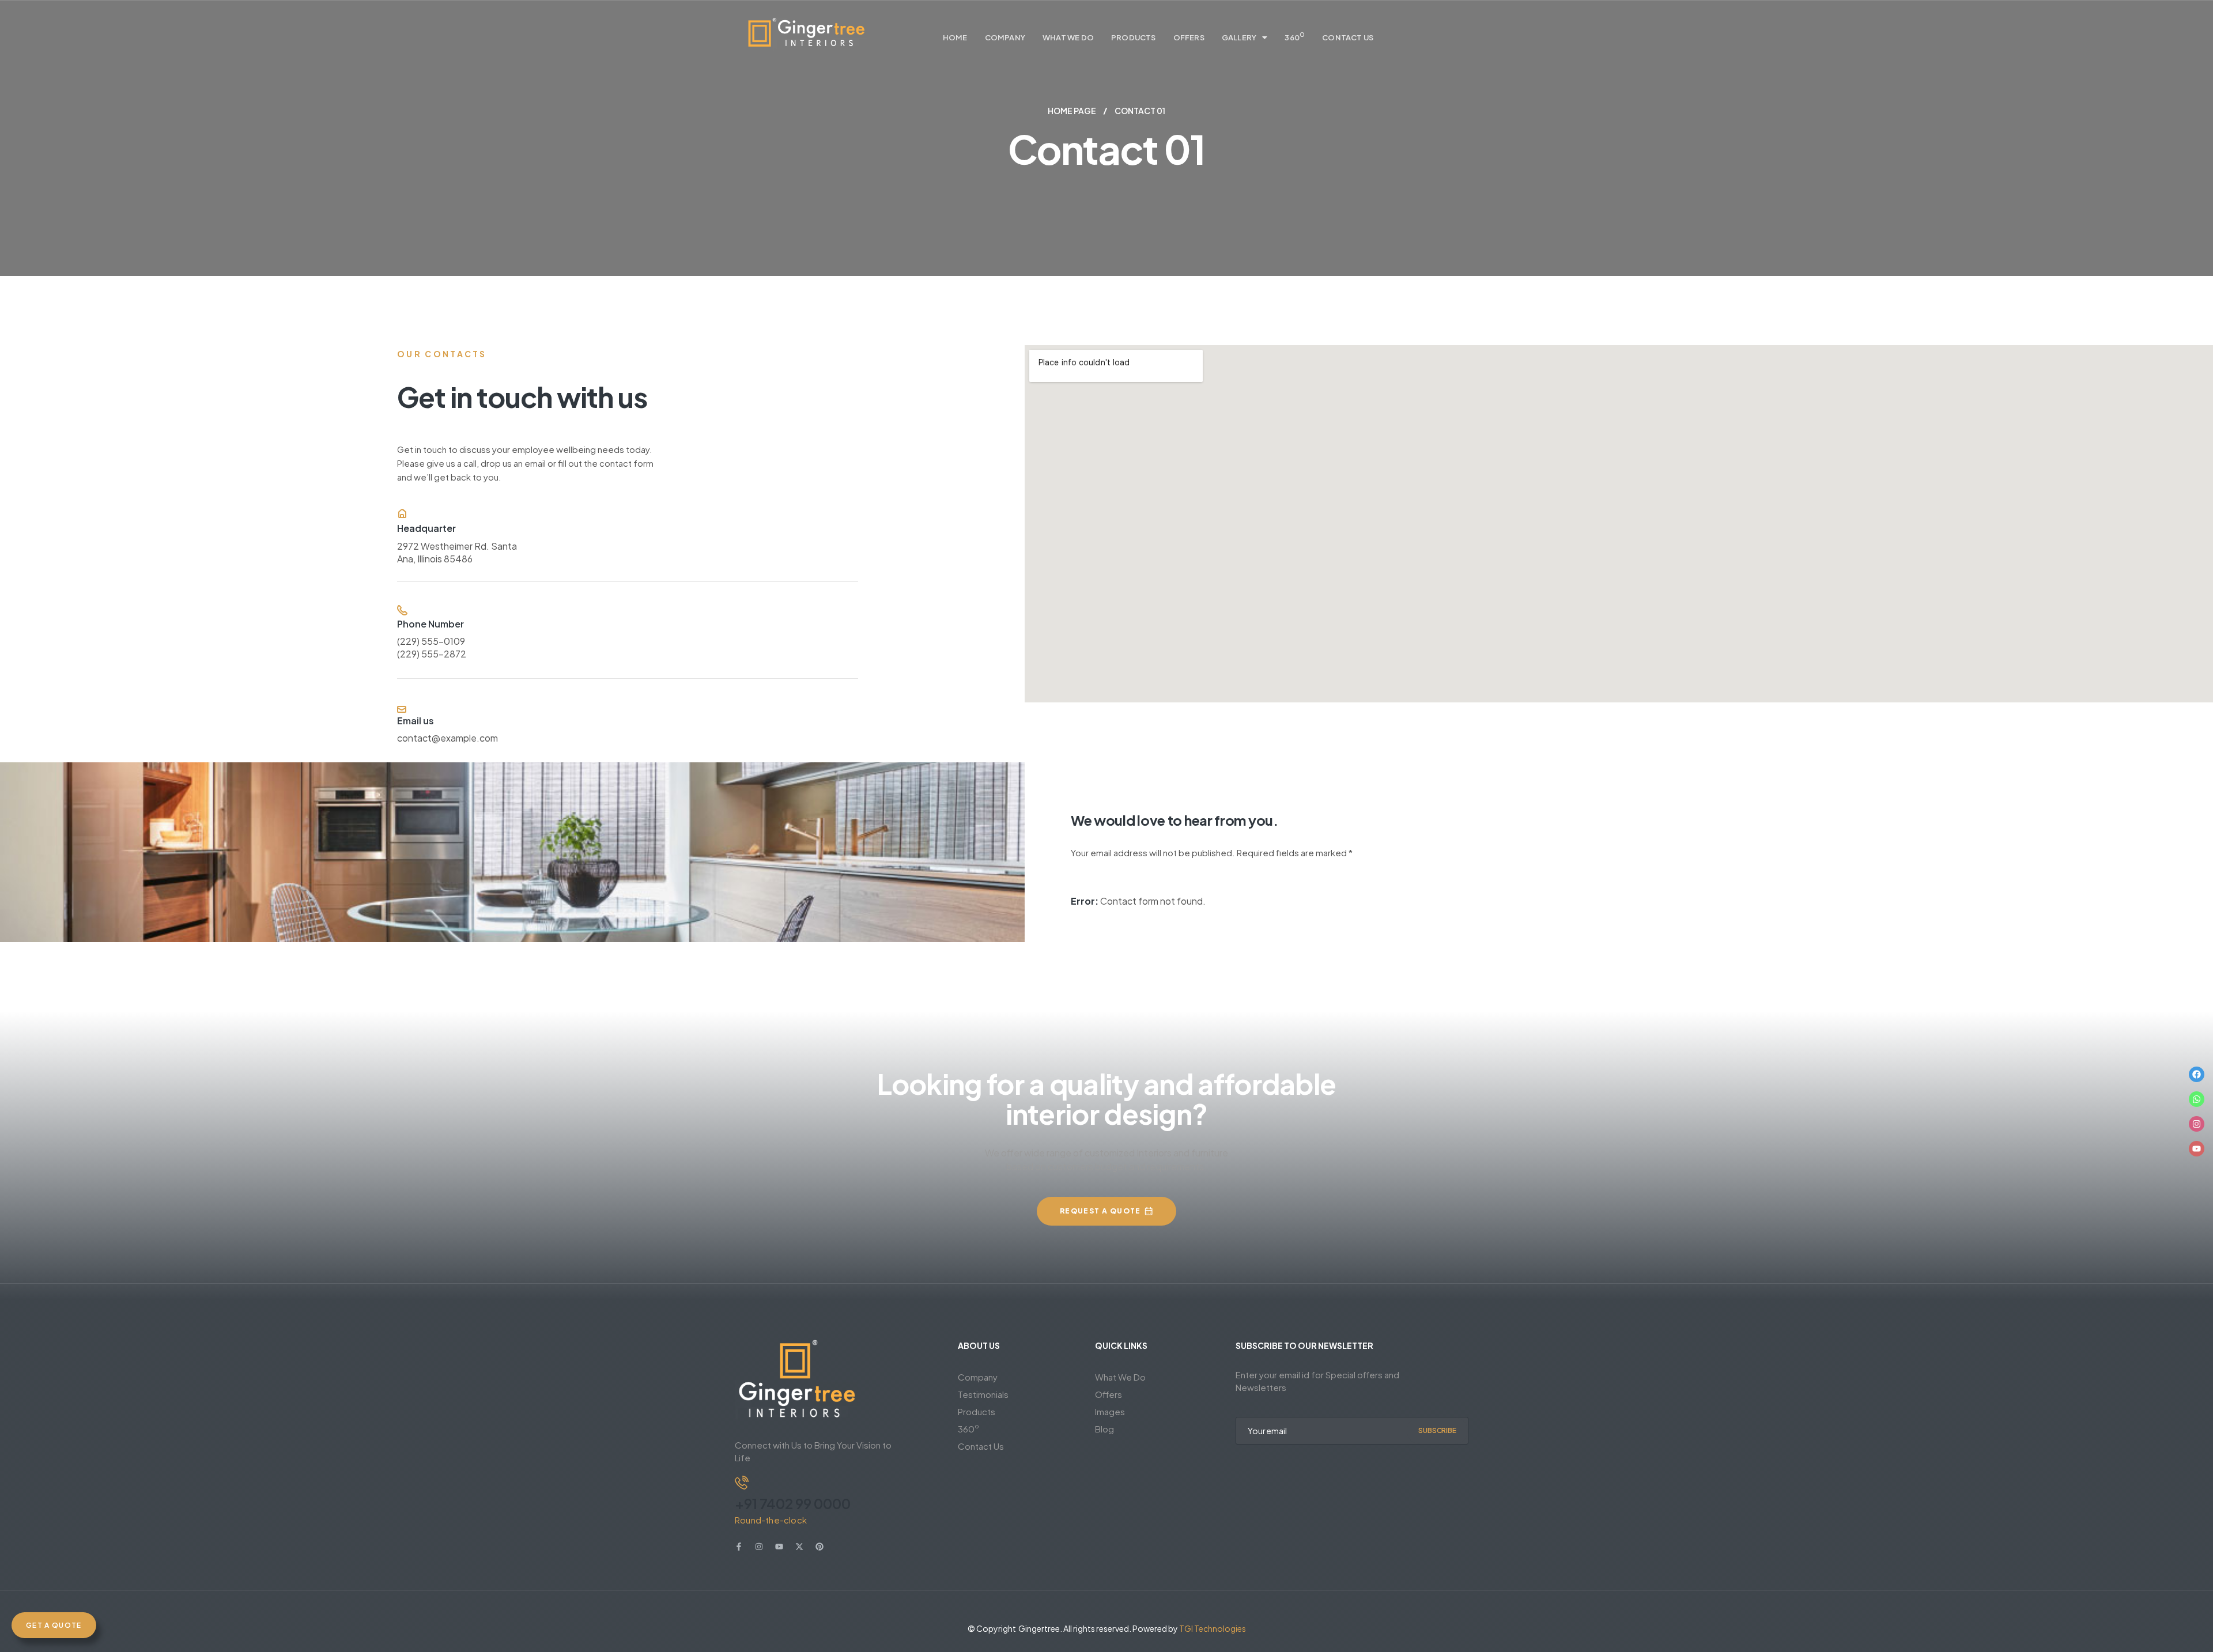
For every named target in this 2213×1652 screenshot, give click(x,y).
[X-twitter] (799, 1547)
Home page (1072, 111)
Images (1110, 1411)
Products (1134, 37)
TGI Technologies (1213, 1628)
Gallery (1239, 37)
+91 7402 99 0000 (793, 1503)
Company (1005, 37)
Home (955, 37)
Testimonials (983, 1394)
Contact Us (1348, 37)
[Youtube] (2197, 1149)
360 (1295, 36)
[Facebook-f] (739, 1547)
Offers (1189, 37)
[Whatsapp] (2197, 1099)
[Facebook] (2197, 1074)
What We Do (1068, 37)
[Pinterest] (820, 1547)
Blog (1104, 1429)
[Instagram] (2197, 1124)
